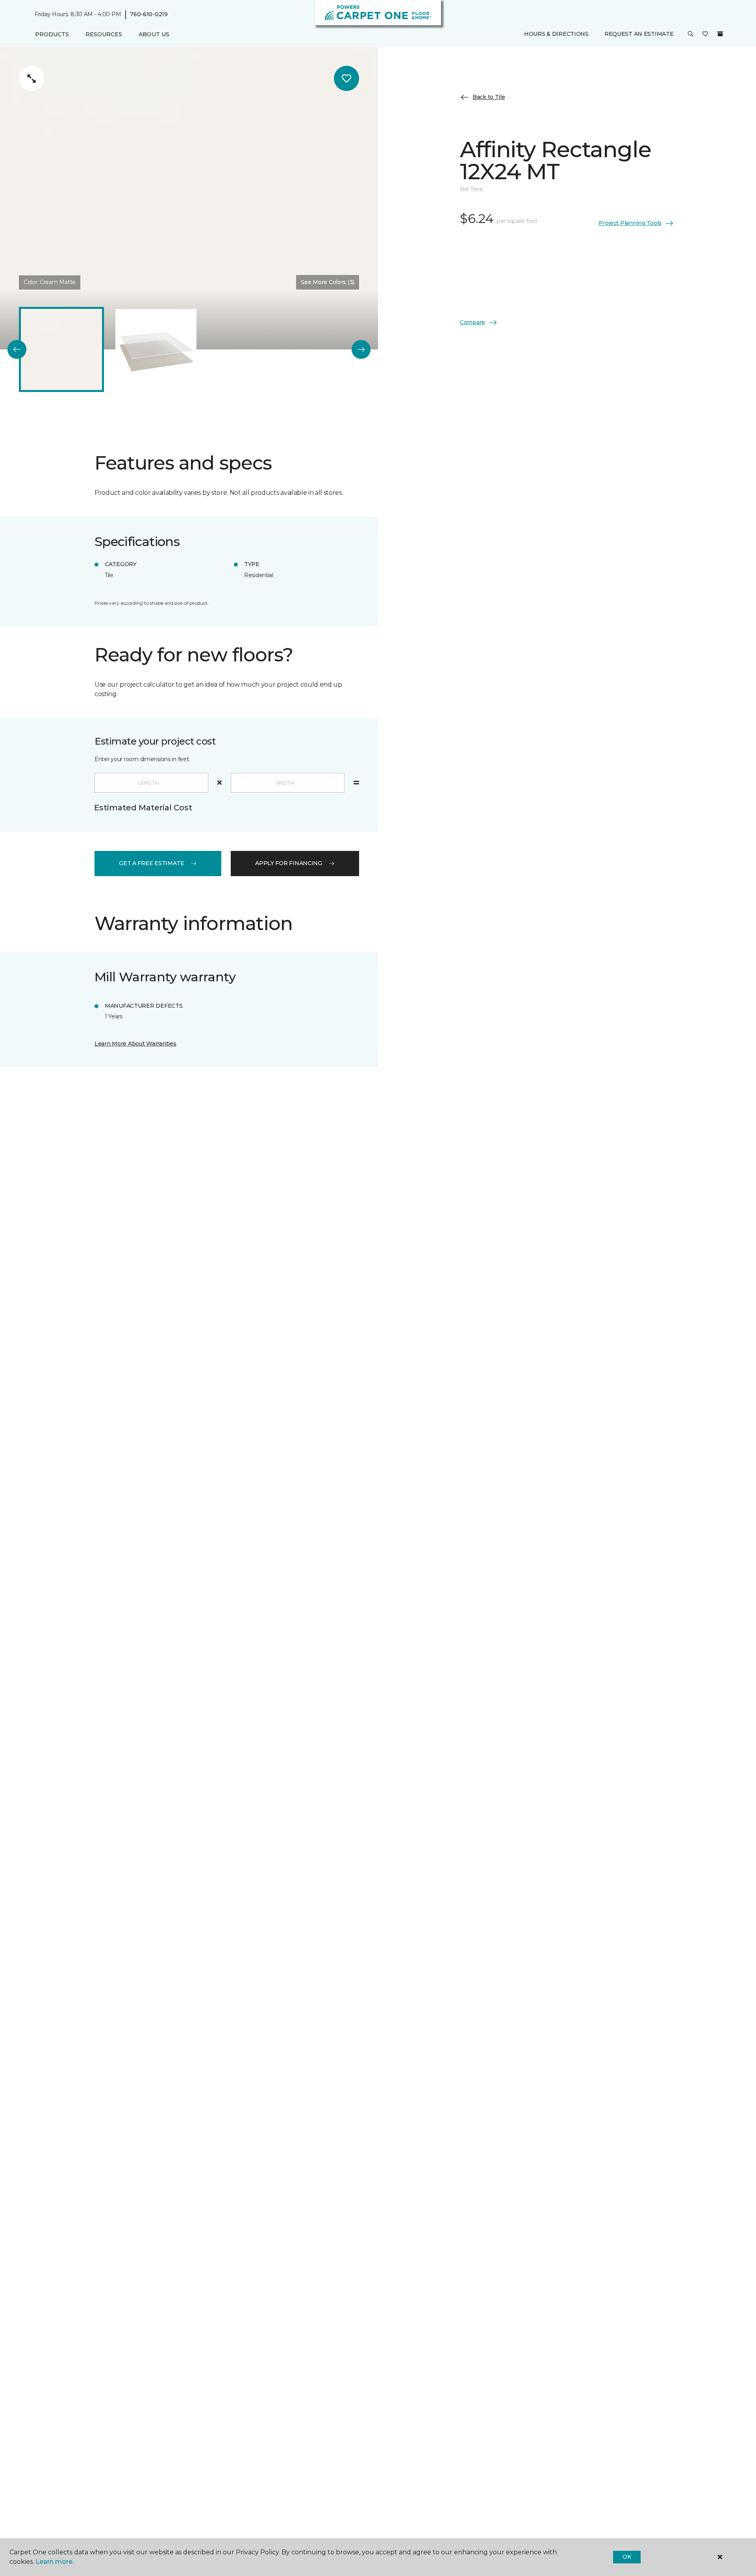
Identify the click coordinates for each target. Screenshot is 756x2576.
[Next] (361, 349)
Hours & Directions (556, 34)
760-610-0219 (149, 14)
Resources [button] (104, 34)
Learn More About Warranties (135, 1044)
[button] (691, 35)
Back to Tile (489, 97)
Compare (472, 322)
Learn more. (55, 2562)
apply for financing (289, 863)
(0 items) (720, 34)
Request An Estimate (639, 34)
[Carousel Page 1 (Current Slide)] (61, 349)
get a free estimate (152, 863)
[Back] (17, 349)
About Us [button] (154, 34)
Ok (627, 2557)
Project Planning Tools (630, 223)
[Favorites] (705, 35)
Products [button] (52, 34)
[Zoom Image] (31, 78)
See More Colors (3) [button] (328, 282)
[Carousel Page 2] (156, 349)
